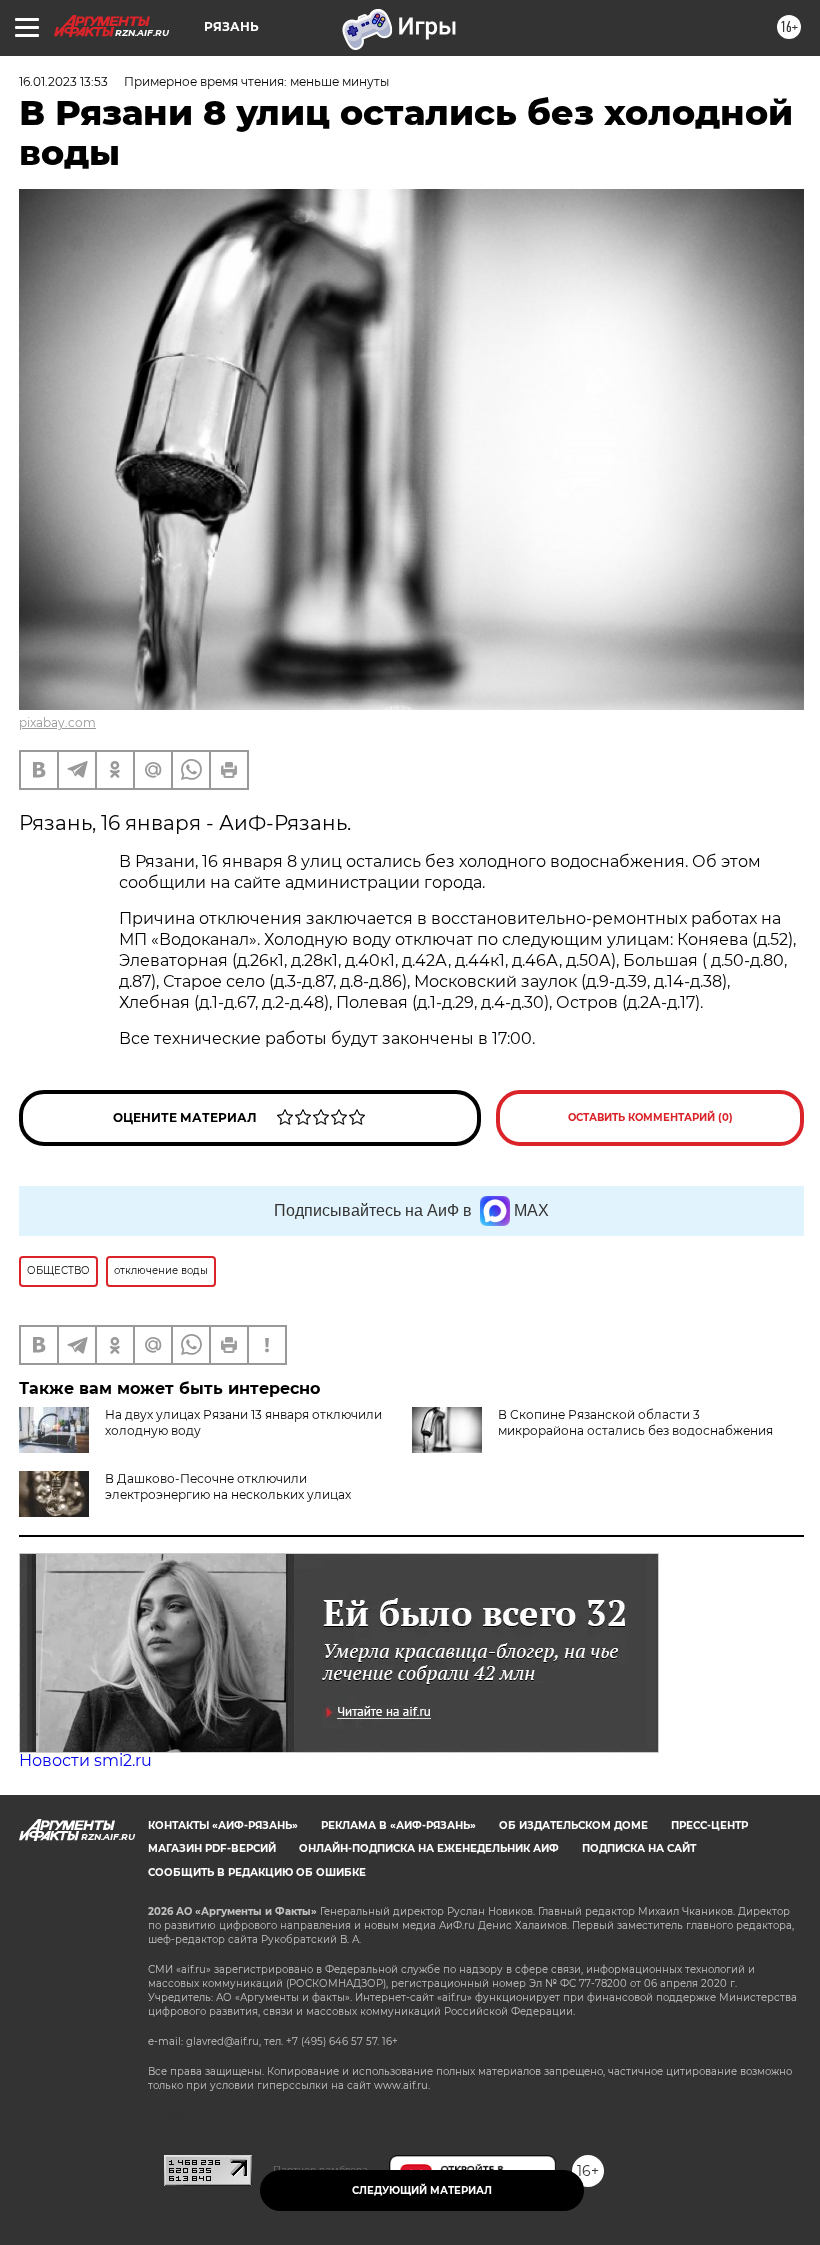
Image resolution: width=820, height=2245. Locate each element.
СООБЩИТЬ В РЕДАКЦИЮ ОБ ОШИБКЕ (257, 1872)
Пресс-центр (709, 1825)
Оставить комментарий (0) (650, 1117)
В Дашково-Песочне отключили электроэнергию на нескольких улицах (228, 1486)
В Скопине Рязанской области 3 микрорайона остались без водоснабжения (635, 1422)
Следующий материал (422, 2190)
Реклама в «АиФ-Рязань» (398, 1825)
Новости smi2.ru (85, 1760)
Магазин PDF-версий (212, 1848)
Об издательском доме (573, 1825)
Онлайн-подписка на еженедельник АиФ (429, 1848)
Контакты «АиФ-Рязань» (223, 1825)
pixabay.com (57, 722)
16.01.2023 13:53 (63, 81)
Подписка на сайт (639, 1848)
